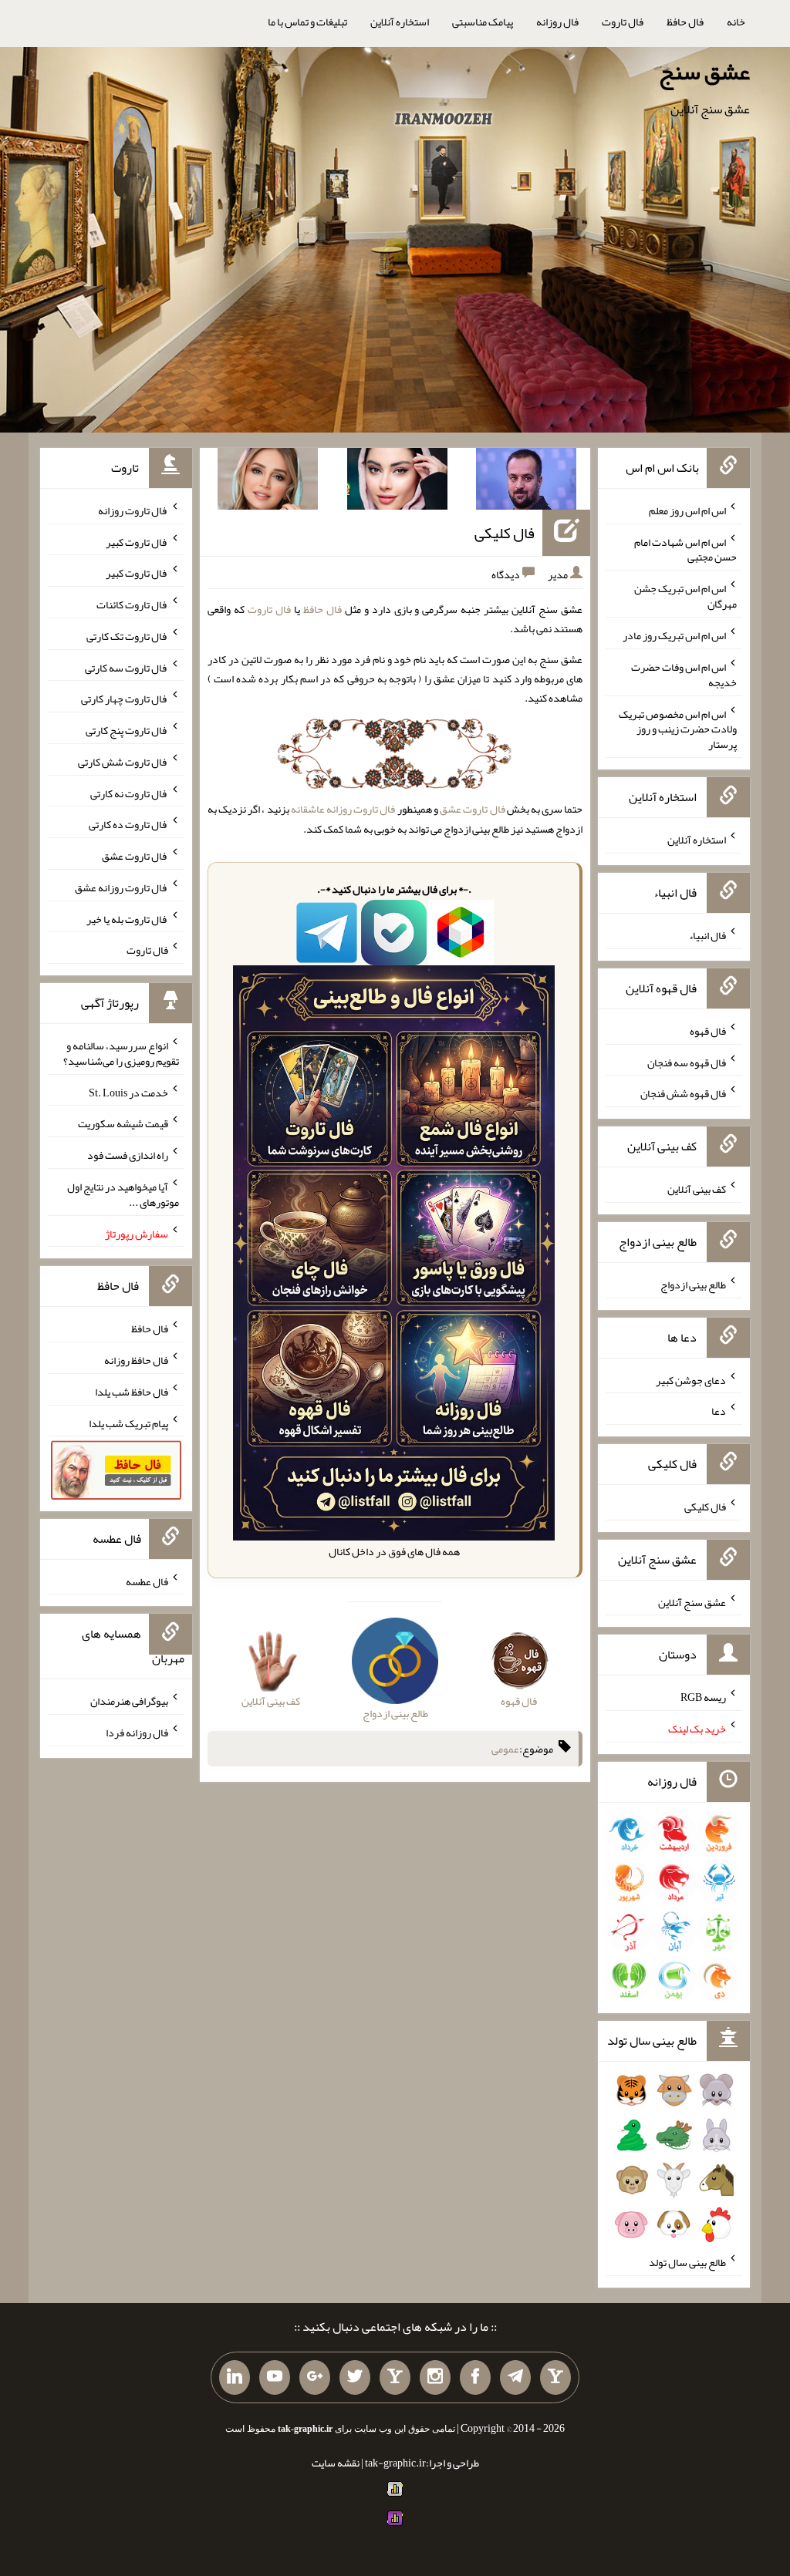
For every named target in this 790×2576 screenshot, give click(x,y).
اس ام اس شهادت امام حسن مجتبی (685, 549)
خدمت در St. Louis (128, 1092)
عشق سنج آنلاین (692, 1601)
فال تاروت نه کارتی (129, 793)
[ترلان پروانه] (397, 482)
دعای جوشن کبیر (691, 1379)
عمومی (505, 1749)
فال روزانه (557, 22)
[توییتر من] (355, 2378)
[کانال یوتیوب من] (275, 2378)
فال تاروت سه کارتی (127, 667)
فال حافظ (685, 22)
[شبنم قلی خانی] (268, 482)
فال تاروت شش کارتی (123, 762)
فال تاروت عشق (472, 809)
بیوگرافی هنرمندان (129, 1701)
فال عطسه (147, 1581)
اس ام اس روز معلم (687, 510)
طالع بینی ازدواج (693, 1285)
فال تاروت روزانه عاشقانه (343, 809)
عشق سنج (704, 72)
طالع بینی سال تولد (687, 2262)
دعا (719, 1411)
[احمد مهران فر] (526, 482)
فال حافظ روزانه (136, 1360)
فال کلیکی (505, 533)
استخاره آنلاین (400, 22)
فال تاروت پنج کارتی (127, 730)
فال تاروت (623, 22)
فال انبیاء (707, 935)
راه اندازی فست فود (128, 1155)
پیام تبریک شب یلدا (128, 1423)
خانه (736, 22)
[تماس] (395, 2378)
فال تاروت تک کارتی (127, 636)
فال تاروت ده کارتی (128, 824)
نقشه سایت (336, 2463)
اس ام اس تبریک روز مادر (674, 635)
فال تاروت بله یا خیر (127, 918)
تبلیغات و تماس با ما (307, 22)
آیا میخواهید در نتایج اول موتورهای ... (123, 1194)
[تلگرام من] (515, 2378)
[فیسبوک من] (475, 2378)
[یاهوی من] (555, 2378)
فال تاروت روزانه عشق (122, 887)
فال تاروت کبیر (137, 541)
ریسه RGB (703, 1697)
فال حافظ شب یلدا (132, 1392)
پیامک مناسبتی (483, 22)
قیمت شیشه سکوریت (123, 1123)
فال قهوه (708, 1031)
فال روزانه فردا (137, 1732)
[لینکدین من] (235, 2378)
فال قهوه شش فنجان (683, 1093)
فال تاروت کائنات (132, 604)
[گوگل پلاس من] (315, 2378)
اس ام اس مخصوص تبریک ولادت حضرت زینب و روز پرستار (678, 729)
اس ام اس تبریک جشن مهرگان (685, 596)
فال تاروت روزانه (133, 510)
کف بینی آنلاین (697, 1189)
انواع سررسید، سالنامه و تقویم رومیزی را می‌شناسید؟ (121, 1053)
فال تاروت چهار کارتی (125, 699)
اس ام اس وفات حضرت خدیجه (684, 675)
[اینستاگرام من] (435, 2378)
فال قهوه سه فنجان (687, 1062)
